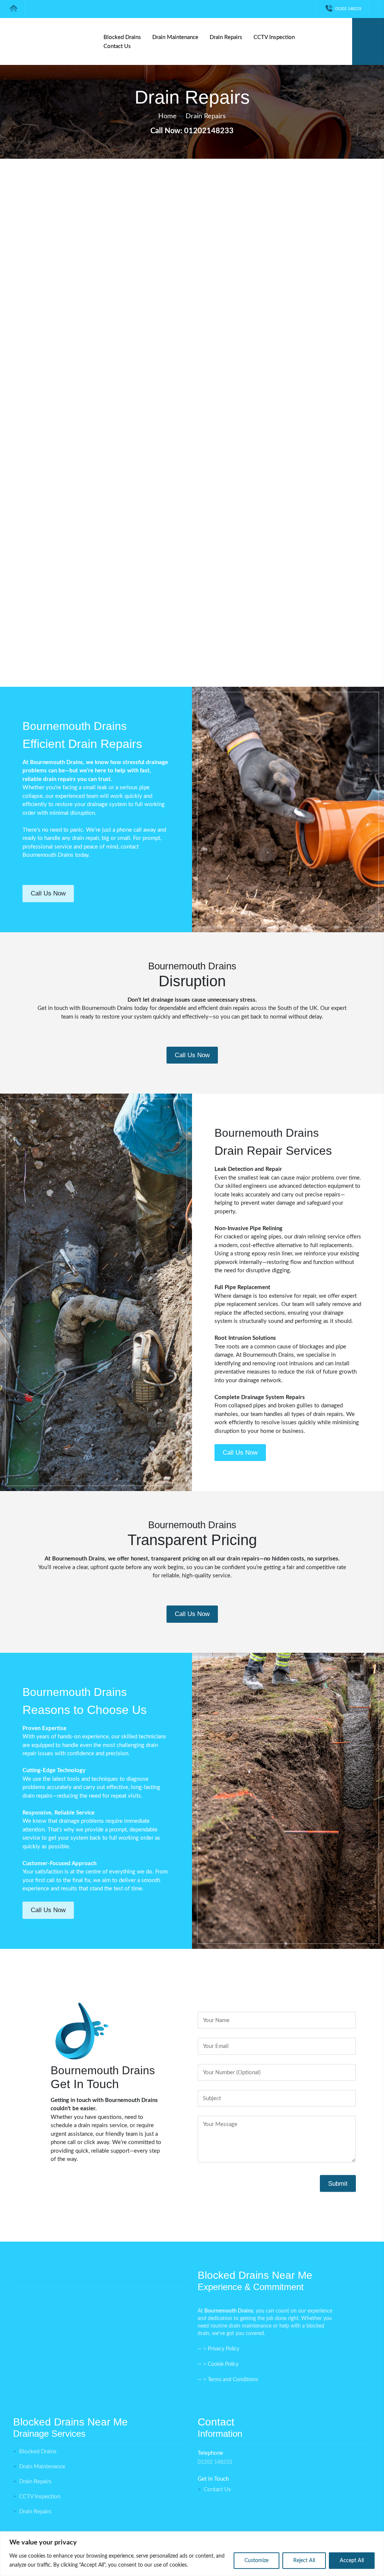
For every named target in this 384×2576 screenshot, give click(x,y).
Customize (256, 2561)
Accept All (352, 2561)
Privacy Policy (223, 2349)
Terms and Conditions (233, 2380)
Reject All (304, 2561)
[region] (192, 2554)
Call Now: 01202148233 (192, 131)
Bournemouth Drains (48, 855)
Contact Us (117, 46)
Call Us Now (48, 893)
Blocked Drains (122, 37)
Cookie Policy (223, 2364)
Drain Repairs (226, 37)
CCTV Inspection (274, 37)
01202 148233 (348, 9)
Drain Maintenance (175, 37)
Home (167, 116)
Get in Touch (48, 427)
